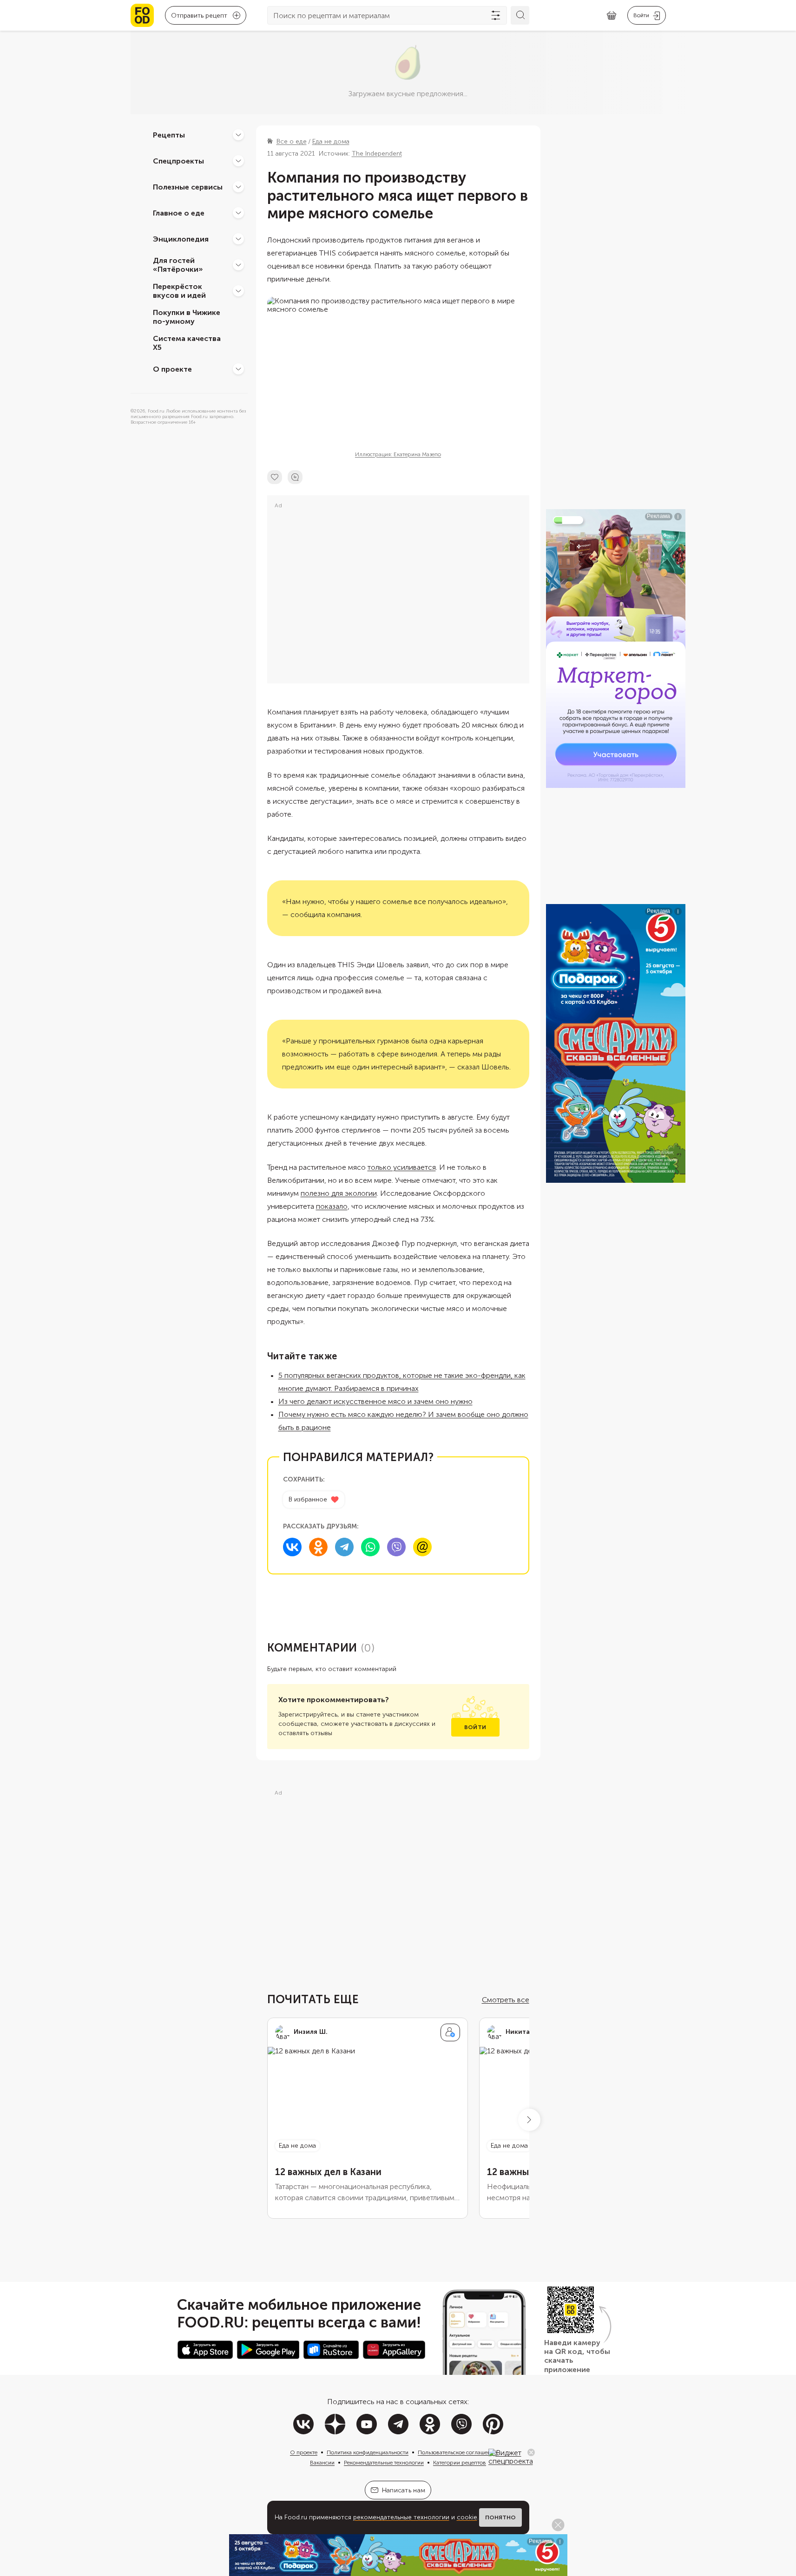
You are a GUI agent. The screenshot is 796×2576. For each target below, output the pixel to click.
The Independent (377, 154)
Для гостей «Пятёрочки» (178, 265)
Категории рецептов (460, 2463)
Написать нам (404, 2490)
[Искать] (520, 15)
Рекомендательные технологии (384, 2463)
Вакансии (322, 2463)
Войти (475, 1727)
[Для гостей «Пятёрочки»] (238, 265)
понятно (500, 2517)
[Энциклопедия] (238, 239)
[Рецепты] (238, 135)
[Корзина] (612, 16)
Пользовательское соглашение (457, 2452)
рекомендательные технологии (401, 2517)
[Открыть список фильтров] (496, 15)
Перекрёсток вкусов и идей (179, 291)
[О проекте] (238, 369)
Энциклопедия (181, 239)
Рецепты (169, 134)
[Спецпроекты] (238, 161)
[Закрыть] (531, 2452)
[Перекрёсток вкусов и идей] (238, 291)
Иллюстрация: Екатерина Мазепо (398, 454)
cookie (467, 2517)
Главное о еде (179, 213)
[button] (529, 2120)
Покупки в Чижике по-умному (187, 317)
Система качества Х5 (187, 343)
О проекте (172, 369)
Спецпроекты (178, 161)
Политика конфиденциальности (368, 2452)
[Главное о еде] (238, 213)
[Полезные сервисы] (238, 187)
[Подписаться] (450, 2032)
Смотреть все (506, 2000)
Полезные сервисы (188, 187)
